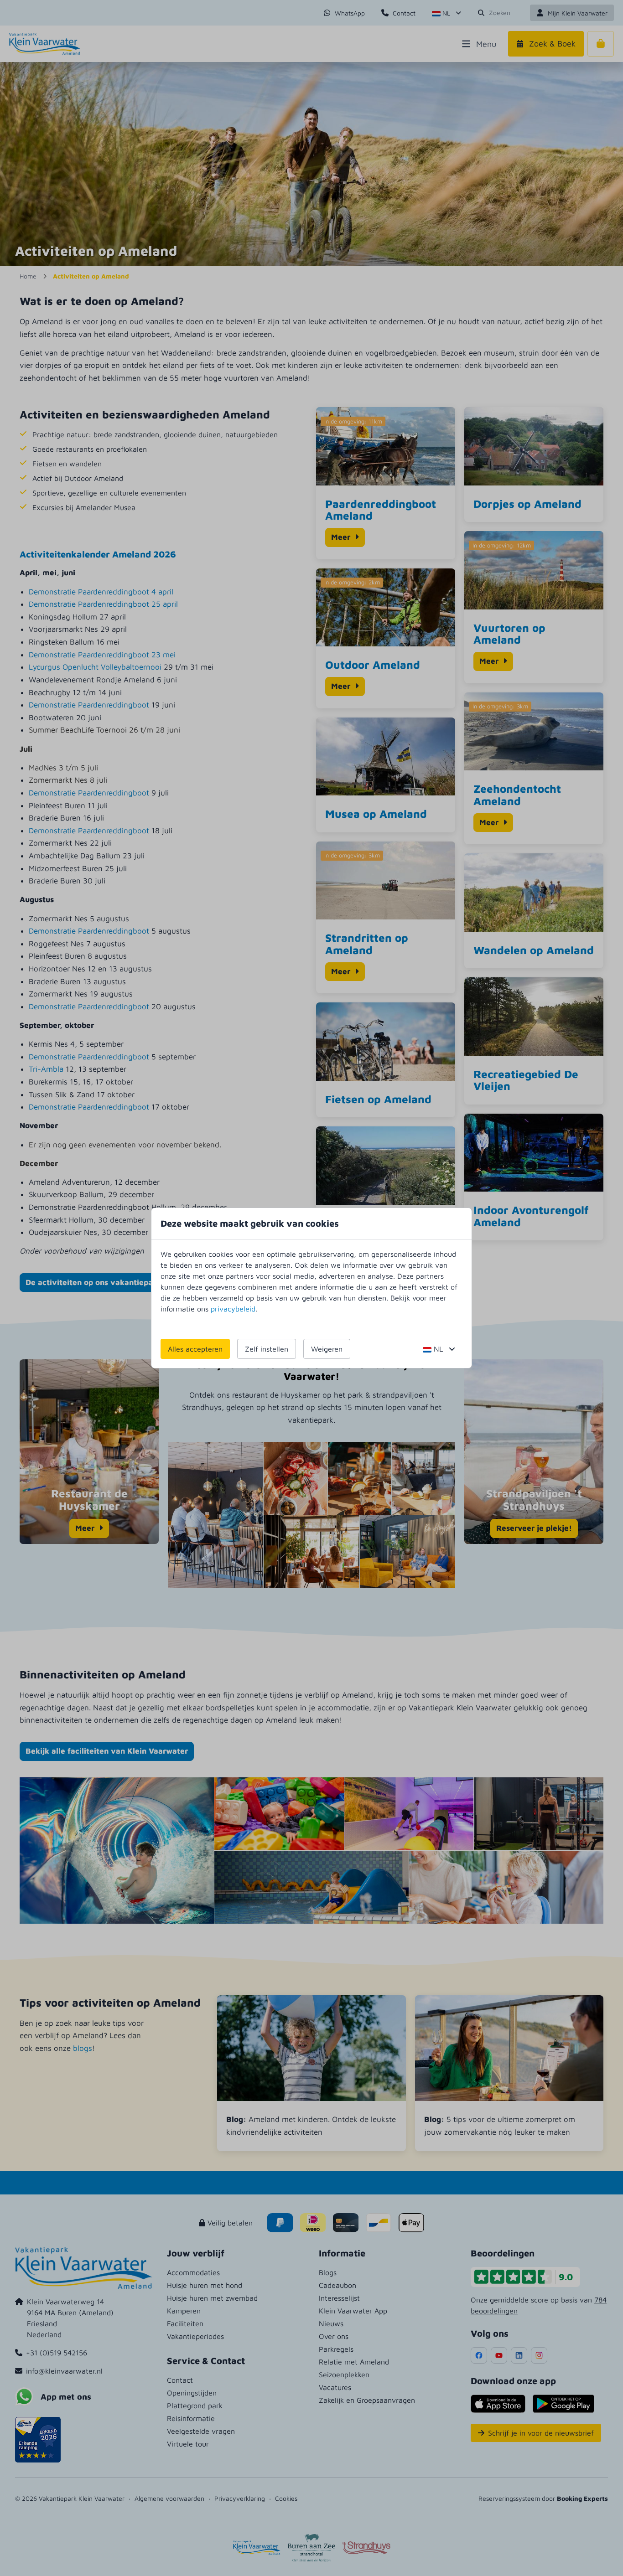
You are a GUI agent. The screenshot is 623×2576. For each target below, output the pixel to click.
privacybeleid (233, 1309)
